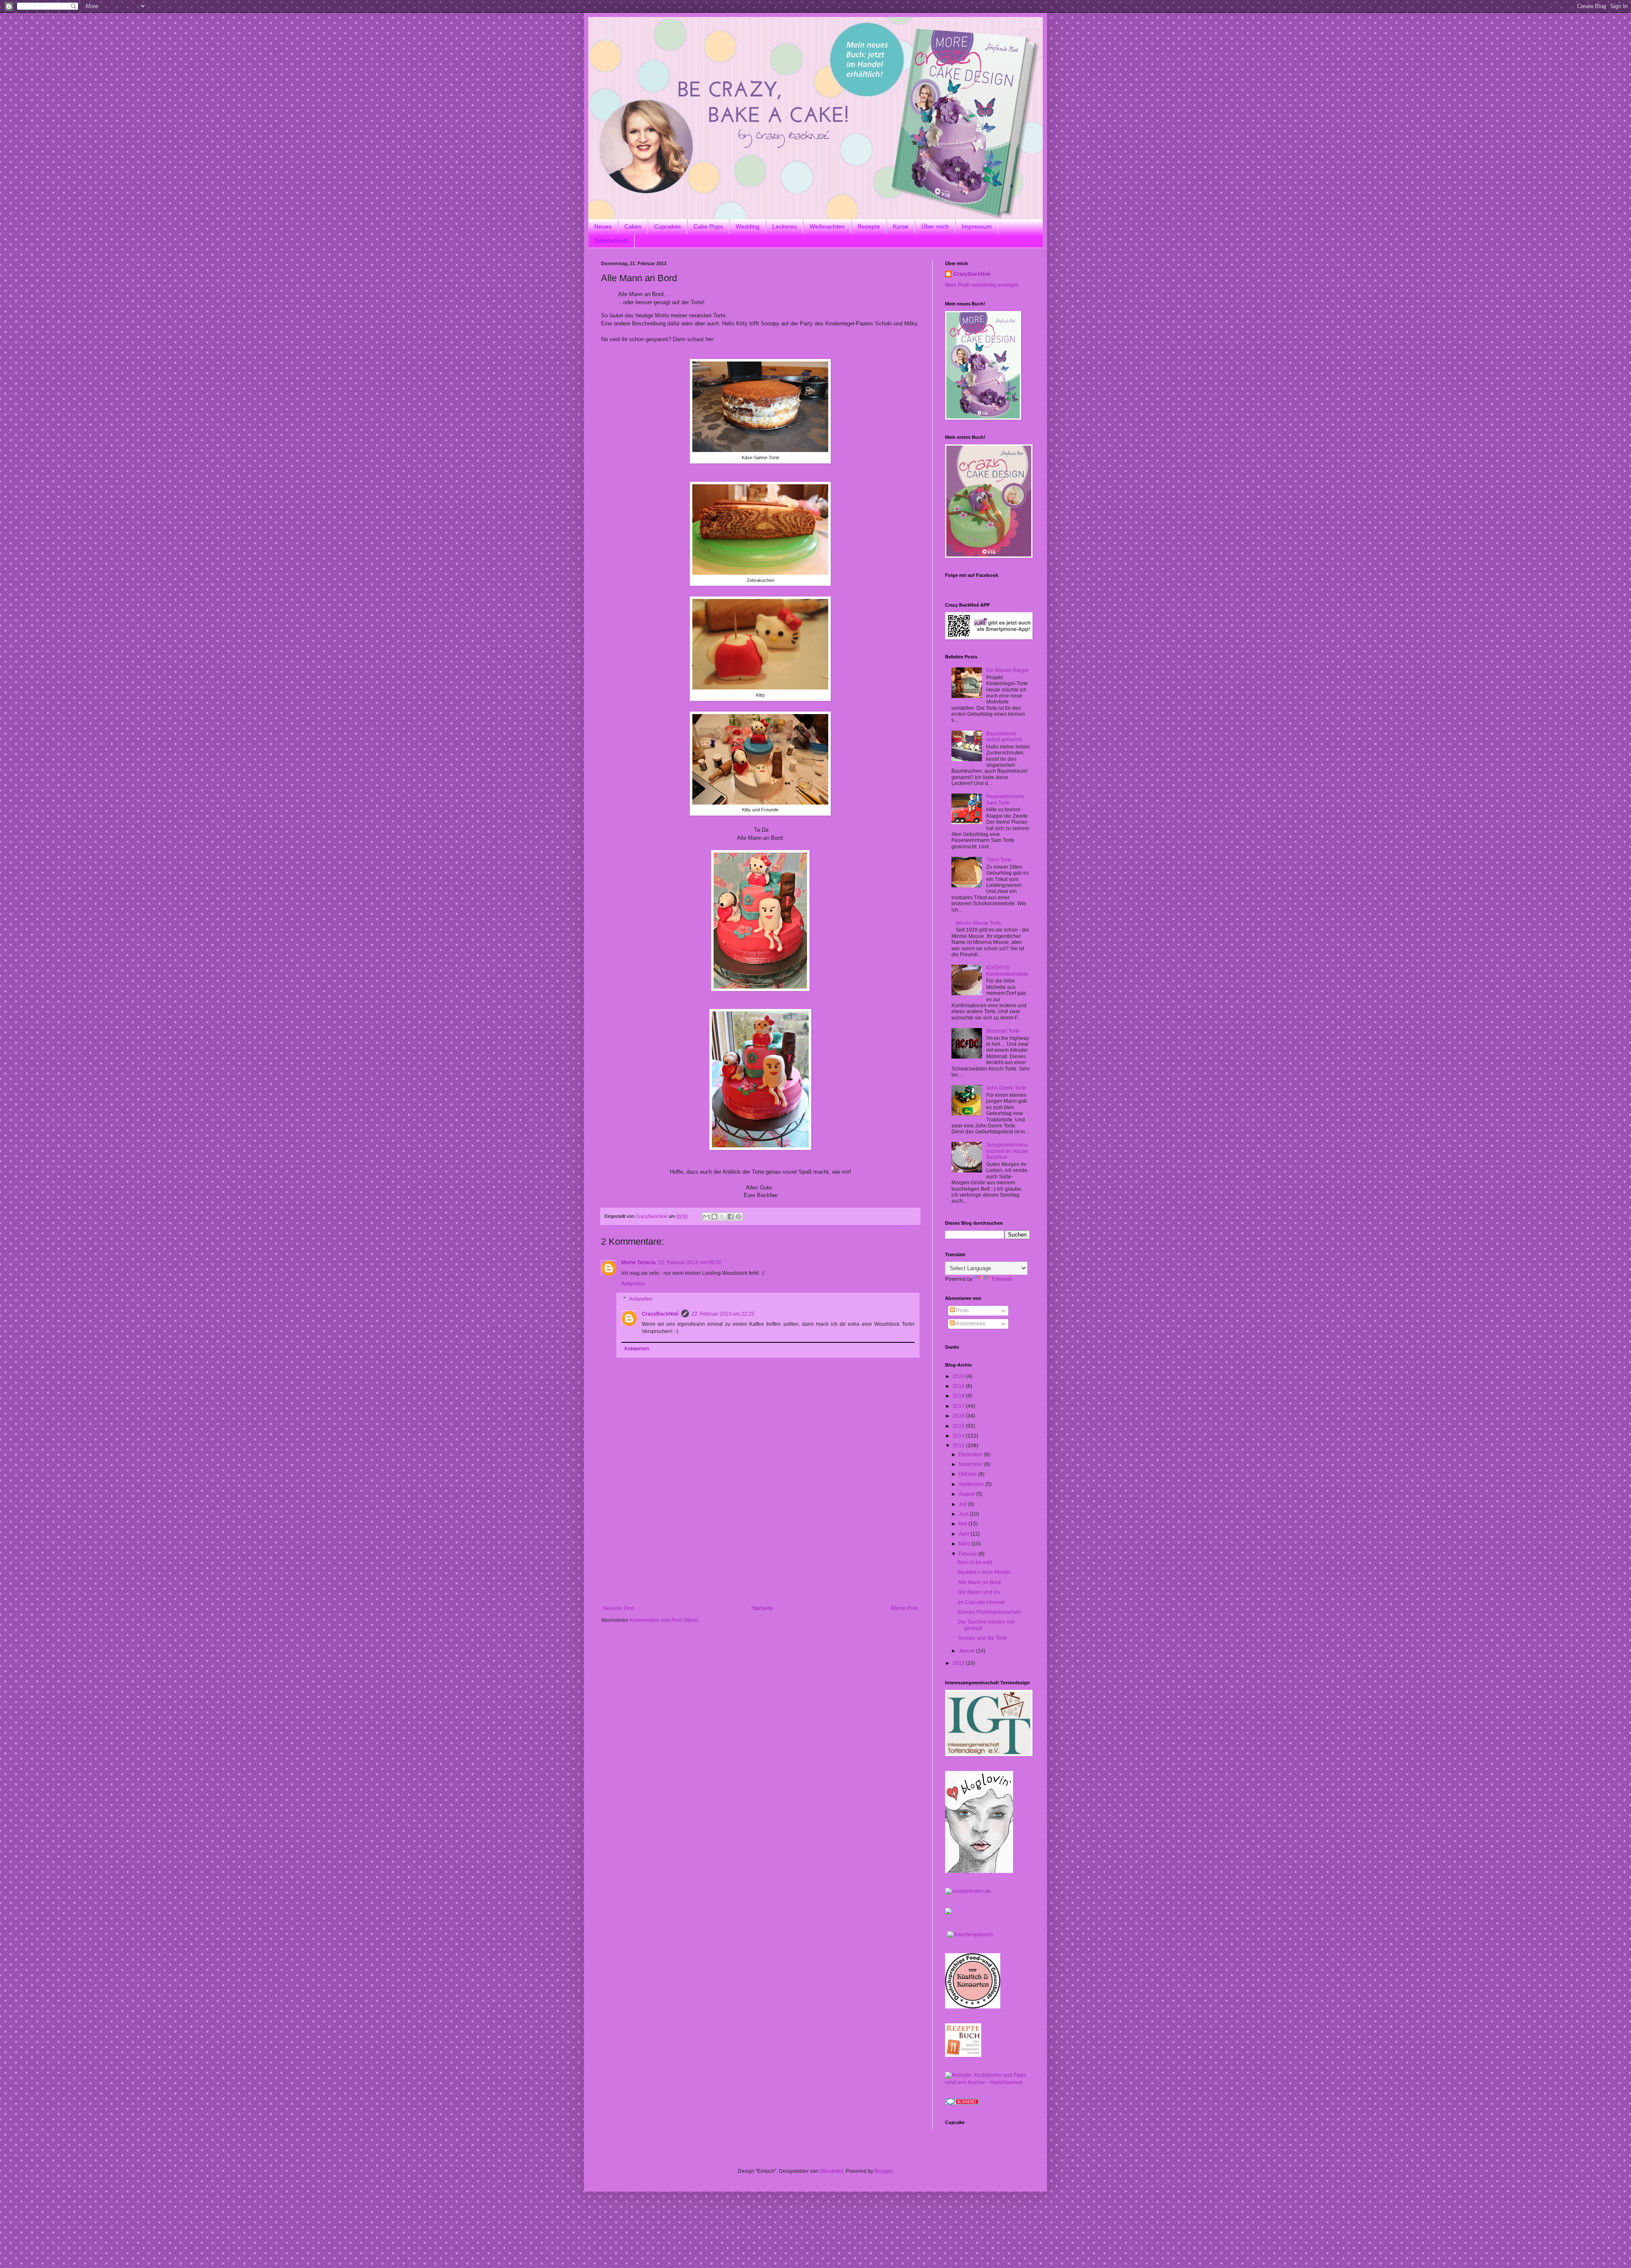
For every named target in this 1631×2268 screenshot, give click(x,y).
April (965, 1534)
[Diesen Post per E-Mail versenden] (706, 1217)
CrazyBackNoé (660, 1314)
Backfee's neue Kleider (984, 1572)
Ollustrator (831, 2171)
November (971, 1464)
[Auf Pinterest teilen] (739, 1217)
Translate (1002, 1279)
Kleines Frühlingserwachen (989, 1612)
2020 (959, 1376)
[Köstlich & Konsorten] (973, 2007)
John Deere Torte (1006, 1088)
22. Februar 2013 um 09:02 (690, 1263)
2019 (959, 1386)
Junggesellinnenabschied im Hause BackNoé (1007, 1151)
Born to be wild (975, 1562)
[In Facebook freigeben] (731, 1217)
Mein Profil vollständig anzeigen (982, 285)
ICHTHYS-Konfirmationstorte (1007, 971)
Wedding (748, 226)
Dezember (971, 1455)
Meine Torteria (639, 1263)
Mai (964, 1524)
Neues (603, 226)
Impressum (977, 226)
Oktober (968, 1474)
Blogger (883, 2171)
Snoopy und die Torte (982, 1638)
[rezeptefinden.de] (968, 1891)
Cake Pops (708, 226)
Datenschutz (611, 240)
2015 (959, 1426)
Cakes (633, 226)
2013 (959, 1446)
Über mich (935, 226)
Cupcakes (667, 226)
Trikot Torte (999, 860)
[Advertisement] (760, 1542)
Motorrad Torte (1003, 1031)
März (965, 1544)
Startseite (762, 1608)
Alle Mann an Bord (979, 1582)
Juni (964, 1514)
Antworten (633, 1284)
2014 (959, 1436)
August (967, 1494)
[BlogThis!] (714, 1217)
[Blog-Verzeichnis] (962, 2103)
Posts (962, 1311)
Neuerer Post (618, 1608)
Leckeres (784, 226)
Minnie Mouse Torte (978, 923)
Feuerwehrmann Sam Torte (1005, 799)
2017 (959, 1406)
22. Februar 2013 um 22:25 (723, 1314)
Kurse (901, 226)
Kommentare (970, 1324)
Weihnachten (827, 226)
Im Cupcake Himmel (981, 1602)
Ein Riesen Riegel (1007, 670)
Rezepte (869, 226)
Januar (967, 1651)
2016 (959, 1416)
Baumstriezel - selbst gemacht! (1004, 737)
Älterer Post (904, 1608)
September (972, 1484)
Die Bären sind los (979, 1592)
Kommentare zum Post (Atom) (664, 1620)
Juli (963, 1504)
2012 (959, 1663)
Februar (968, 1554)
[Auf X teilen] (722, 1217)
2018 (959, 1396)
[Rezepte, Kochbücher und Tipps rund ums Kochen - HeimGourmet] (988, 2082)
